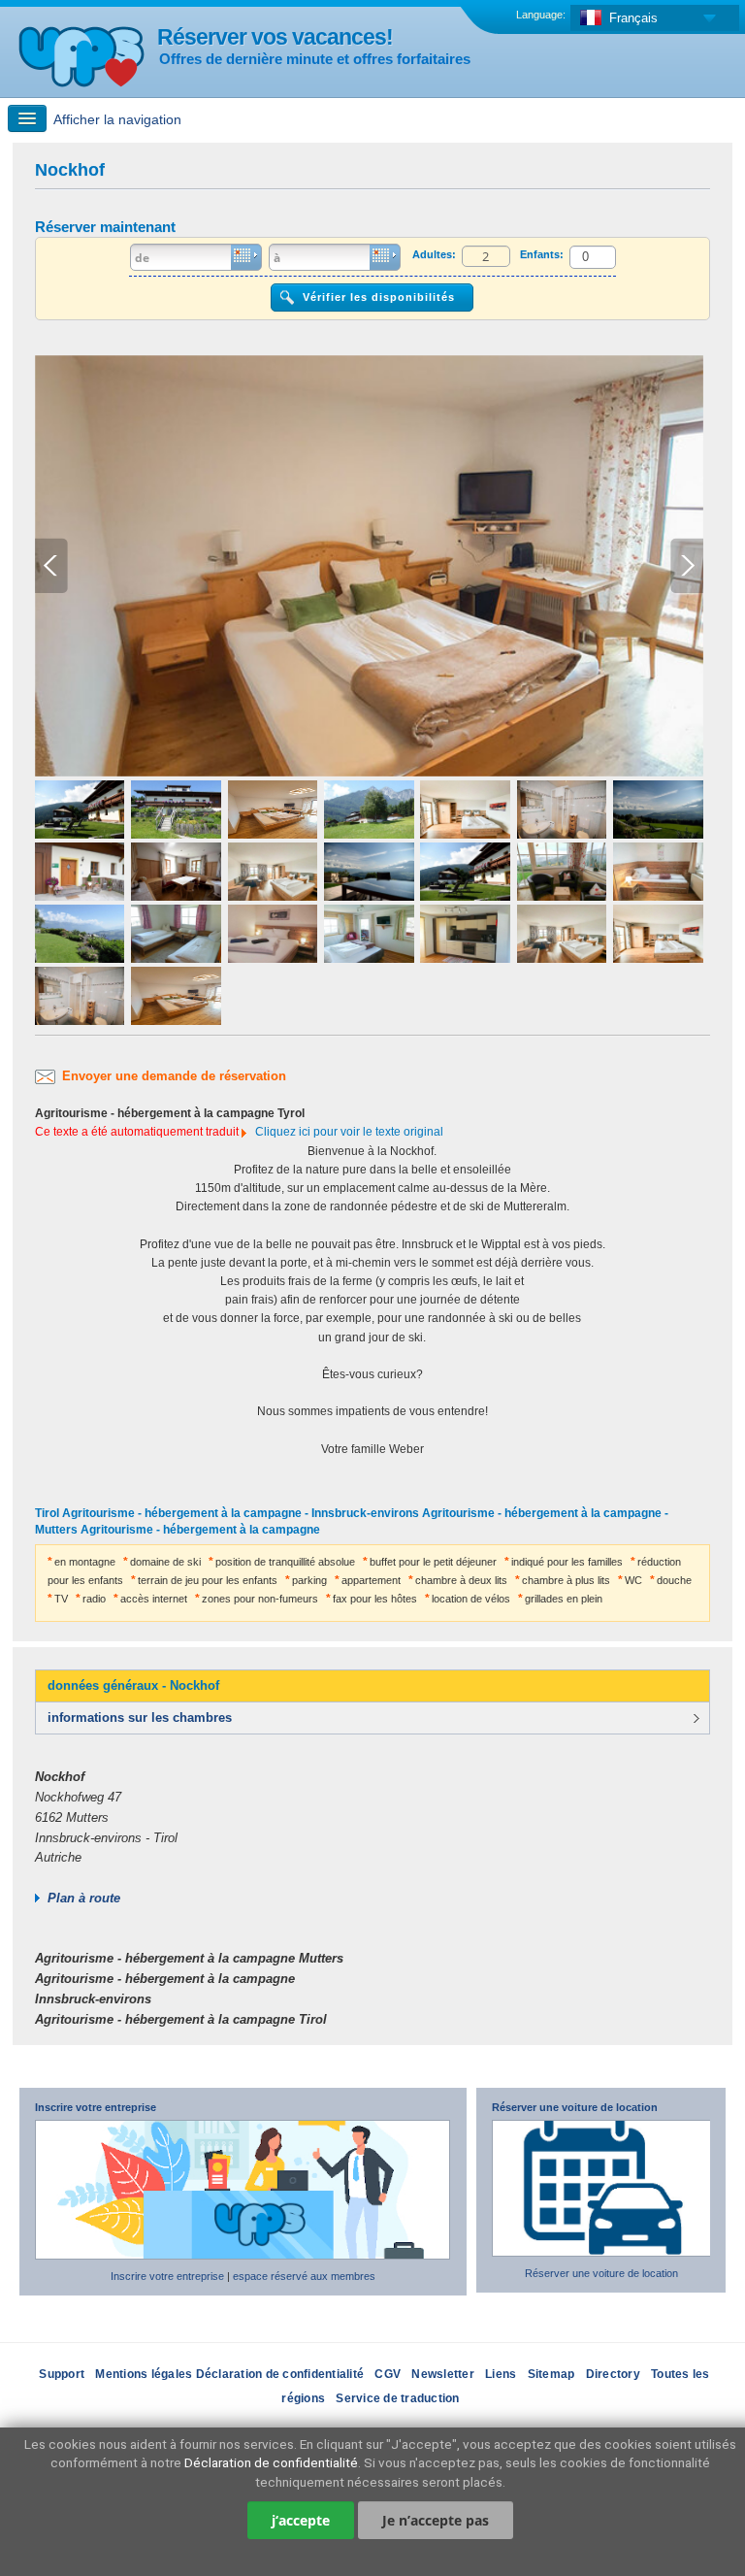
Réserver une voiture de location (575, 2107)
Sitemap (551, 2374)
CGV (388, 2374)
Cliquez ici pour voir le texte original (349, 1132)
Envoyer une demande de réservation (174, 1076)
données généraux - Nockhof (133, 1685)
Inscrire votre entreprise (96, 2107)
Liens (501, 2374)
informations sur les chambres (140, 1717)
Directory (613, 2374)
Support (62, 2374)
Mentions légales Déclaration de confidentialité (229, 2374)
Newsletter (443, 2374)
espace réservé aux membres (304, 2276)
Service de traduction (397, 2398)
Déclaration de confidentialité (271, 2462)
